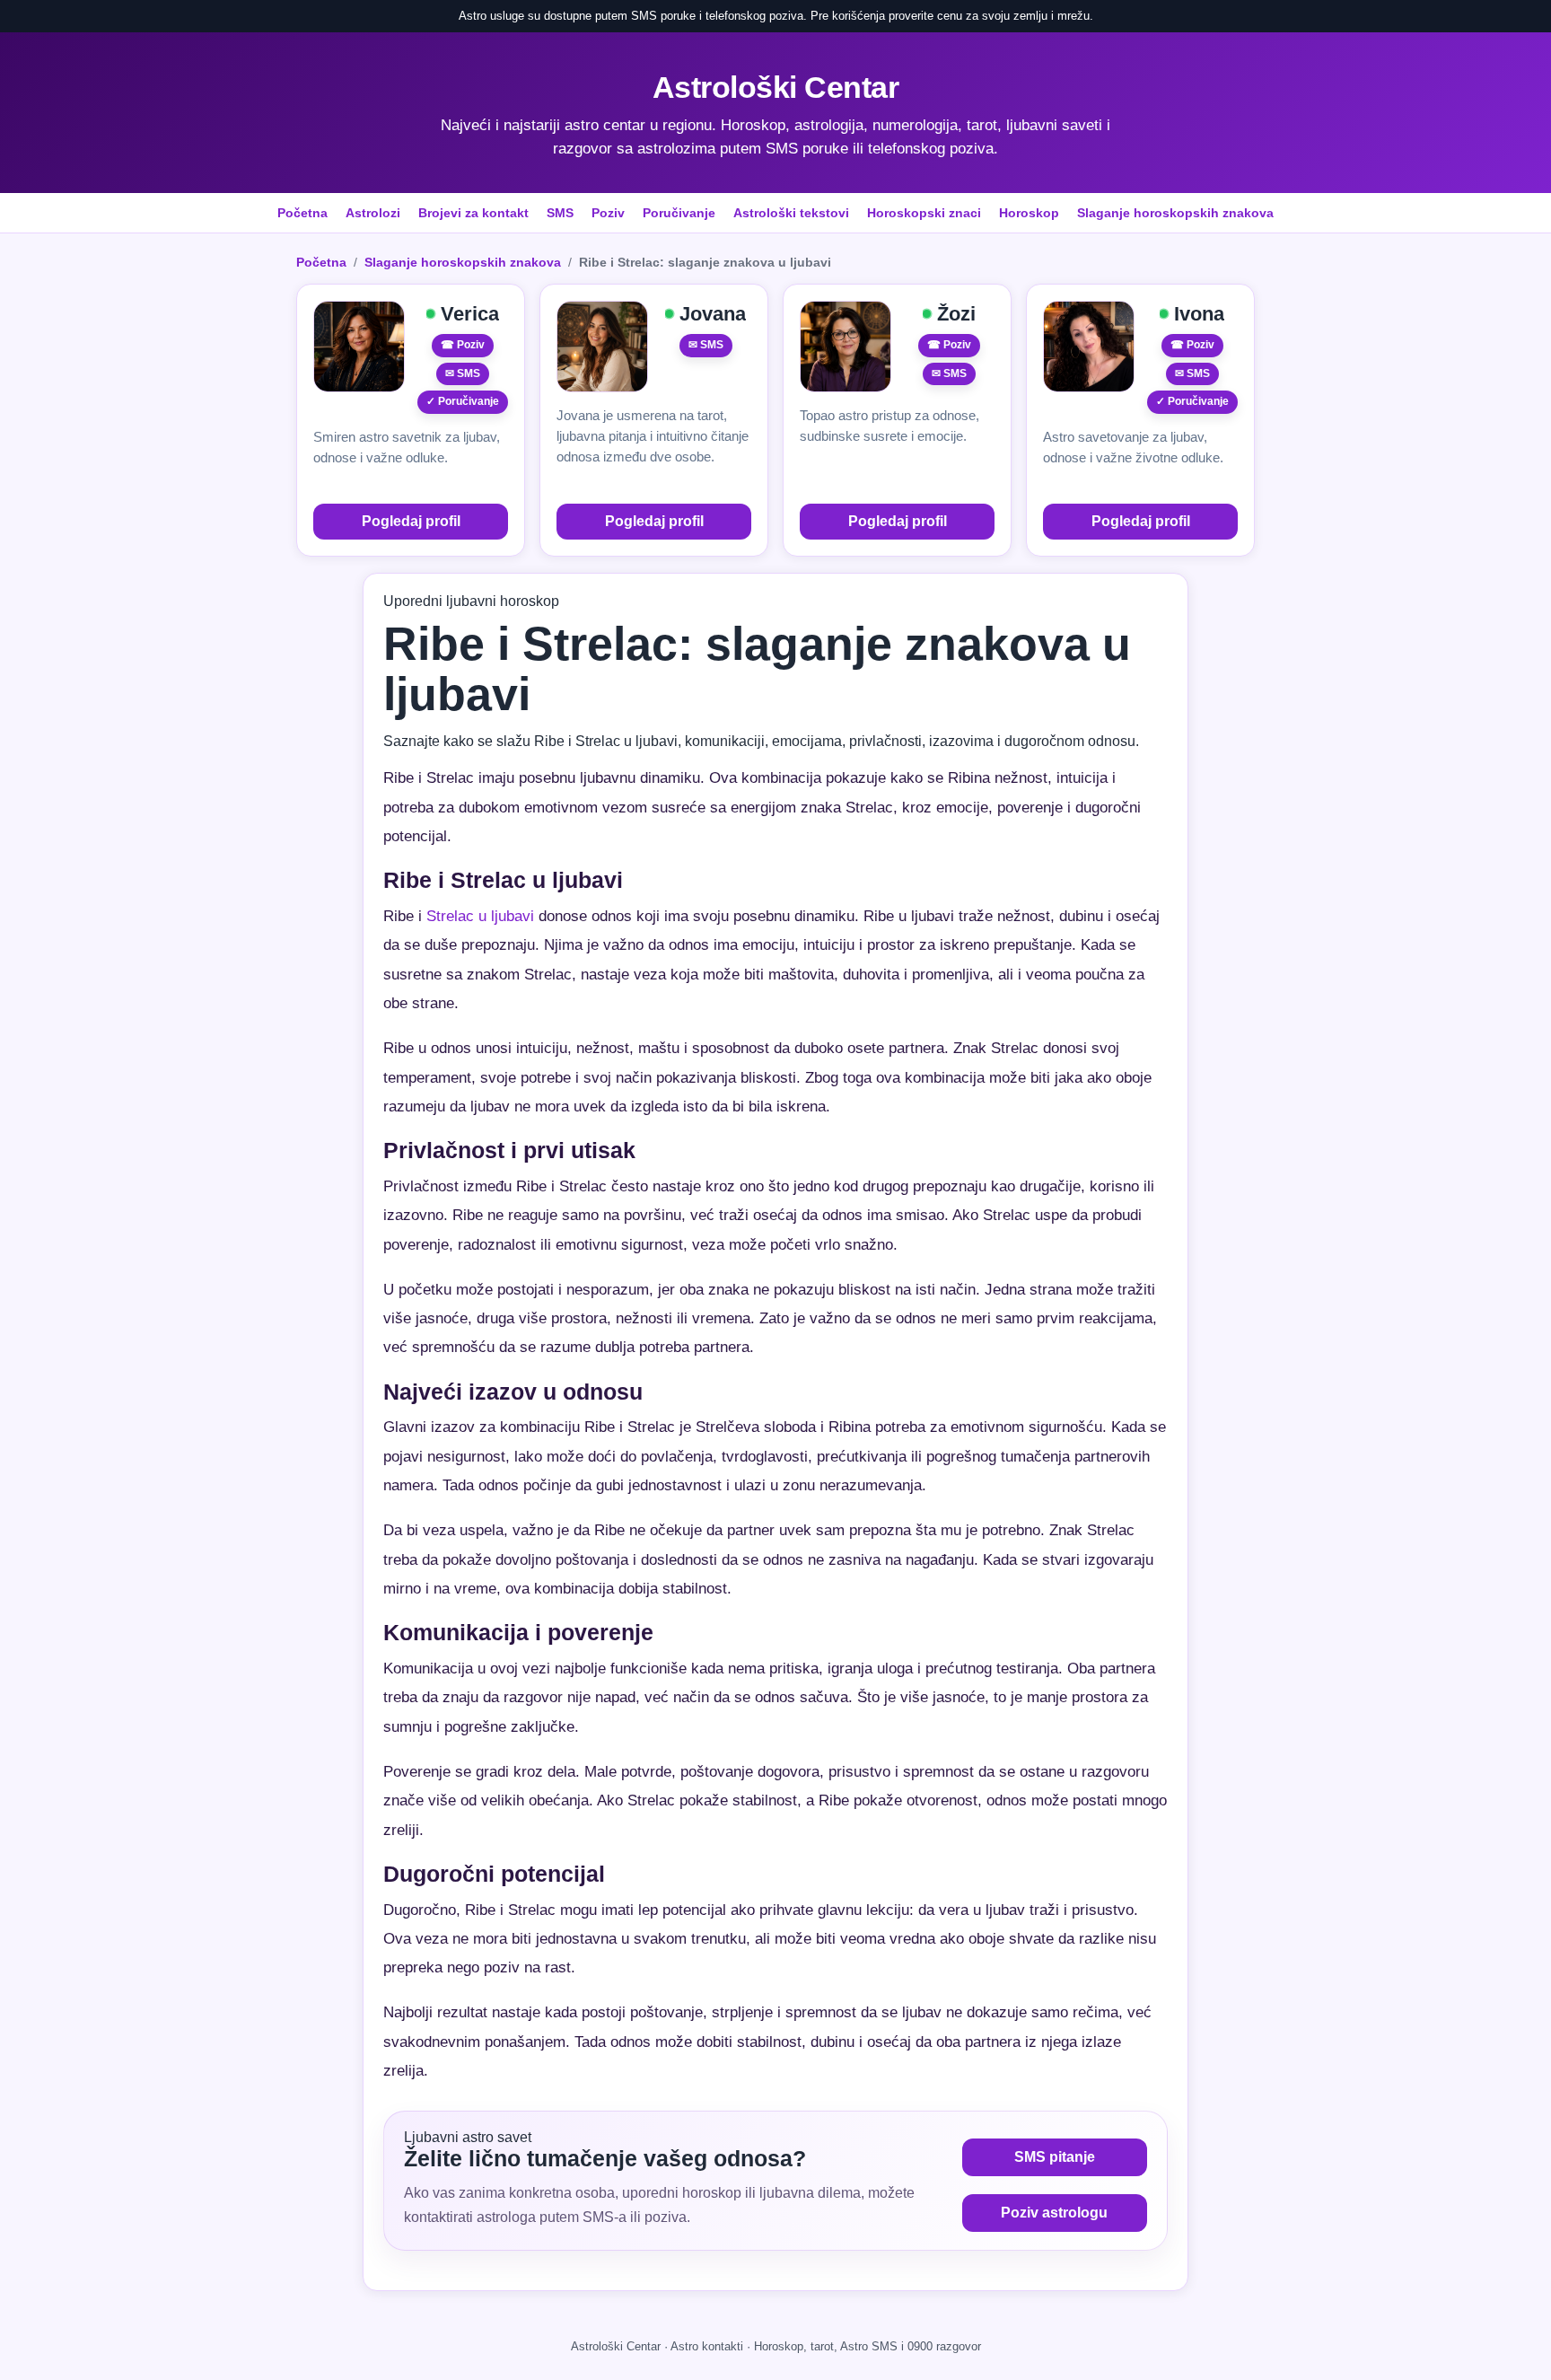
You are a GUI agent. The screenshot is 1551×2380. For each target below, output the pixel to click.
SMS (560, 213)
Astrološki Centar (776, 87)
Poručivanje (679, 213)
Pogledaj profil (411, 521)
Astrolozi (373, 213)
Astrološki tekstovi (791, 213)
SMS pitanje (1055, 2157)
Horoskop (1029, 213)
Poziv (608, 213)
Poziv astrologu (1054, 2213)
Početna (302, 213)
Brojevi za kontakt (473, 213)
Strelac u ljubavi (480, 916)
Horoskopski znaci (924, 213)
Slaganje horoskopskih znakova (1175, 213)
